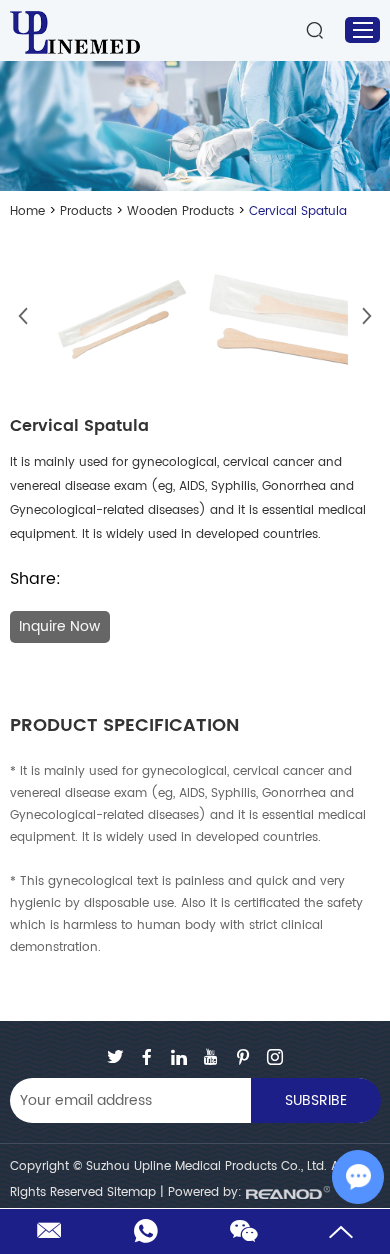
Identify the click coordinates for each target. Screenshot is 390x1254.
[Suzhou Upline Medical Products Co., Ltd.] (75, 21)
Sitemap (131, 1192)
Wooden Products (180, 211)
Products (86, 211)
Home (27, 211)
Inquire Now (59, 626)
